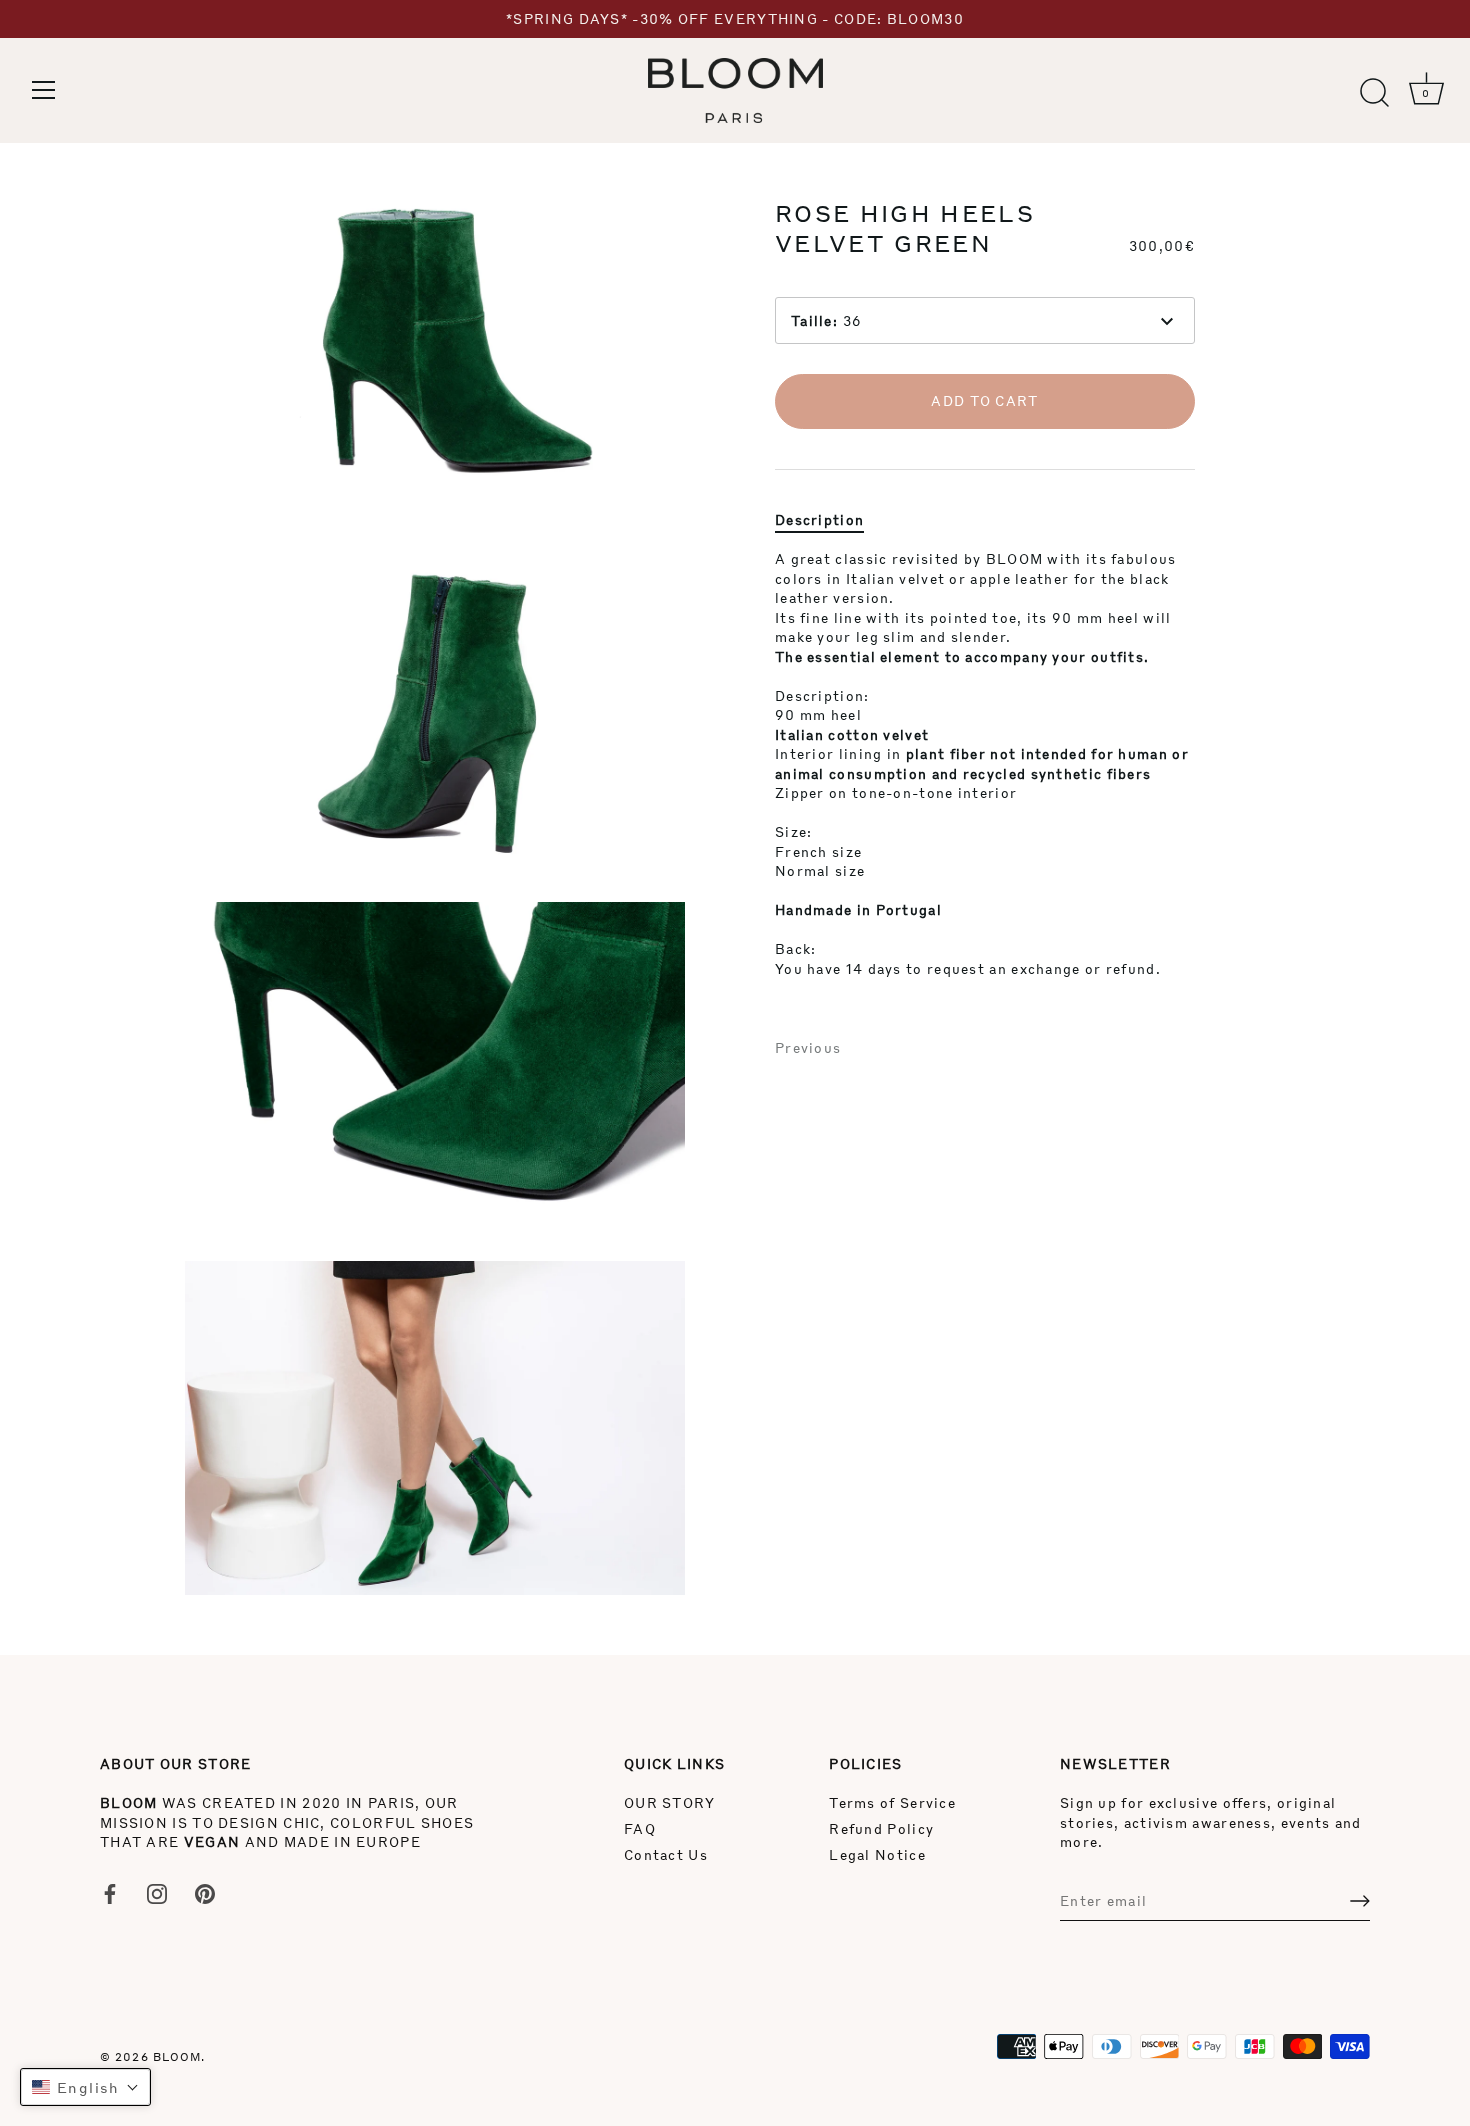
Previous (808, 1047)
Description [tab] (819, 518)
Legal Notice (877, 1854)
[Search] (1374, 93)
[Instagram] (157, 1891)
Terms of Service (892, 1802)
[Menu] (44, 90)
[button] (85, 2087)
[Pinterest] (205, 1891)
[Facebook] (110, 1891)
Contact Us (666, 1854)
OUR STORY (670, 1802)
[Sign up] (1360, 1901)
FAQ (640, 1828)
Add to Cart (984, 400)
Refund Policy (881, 1828)
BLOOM (177, 2056)
